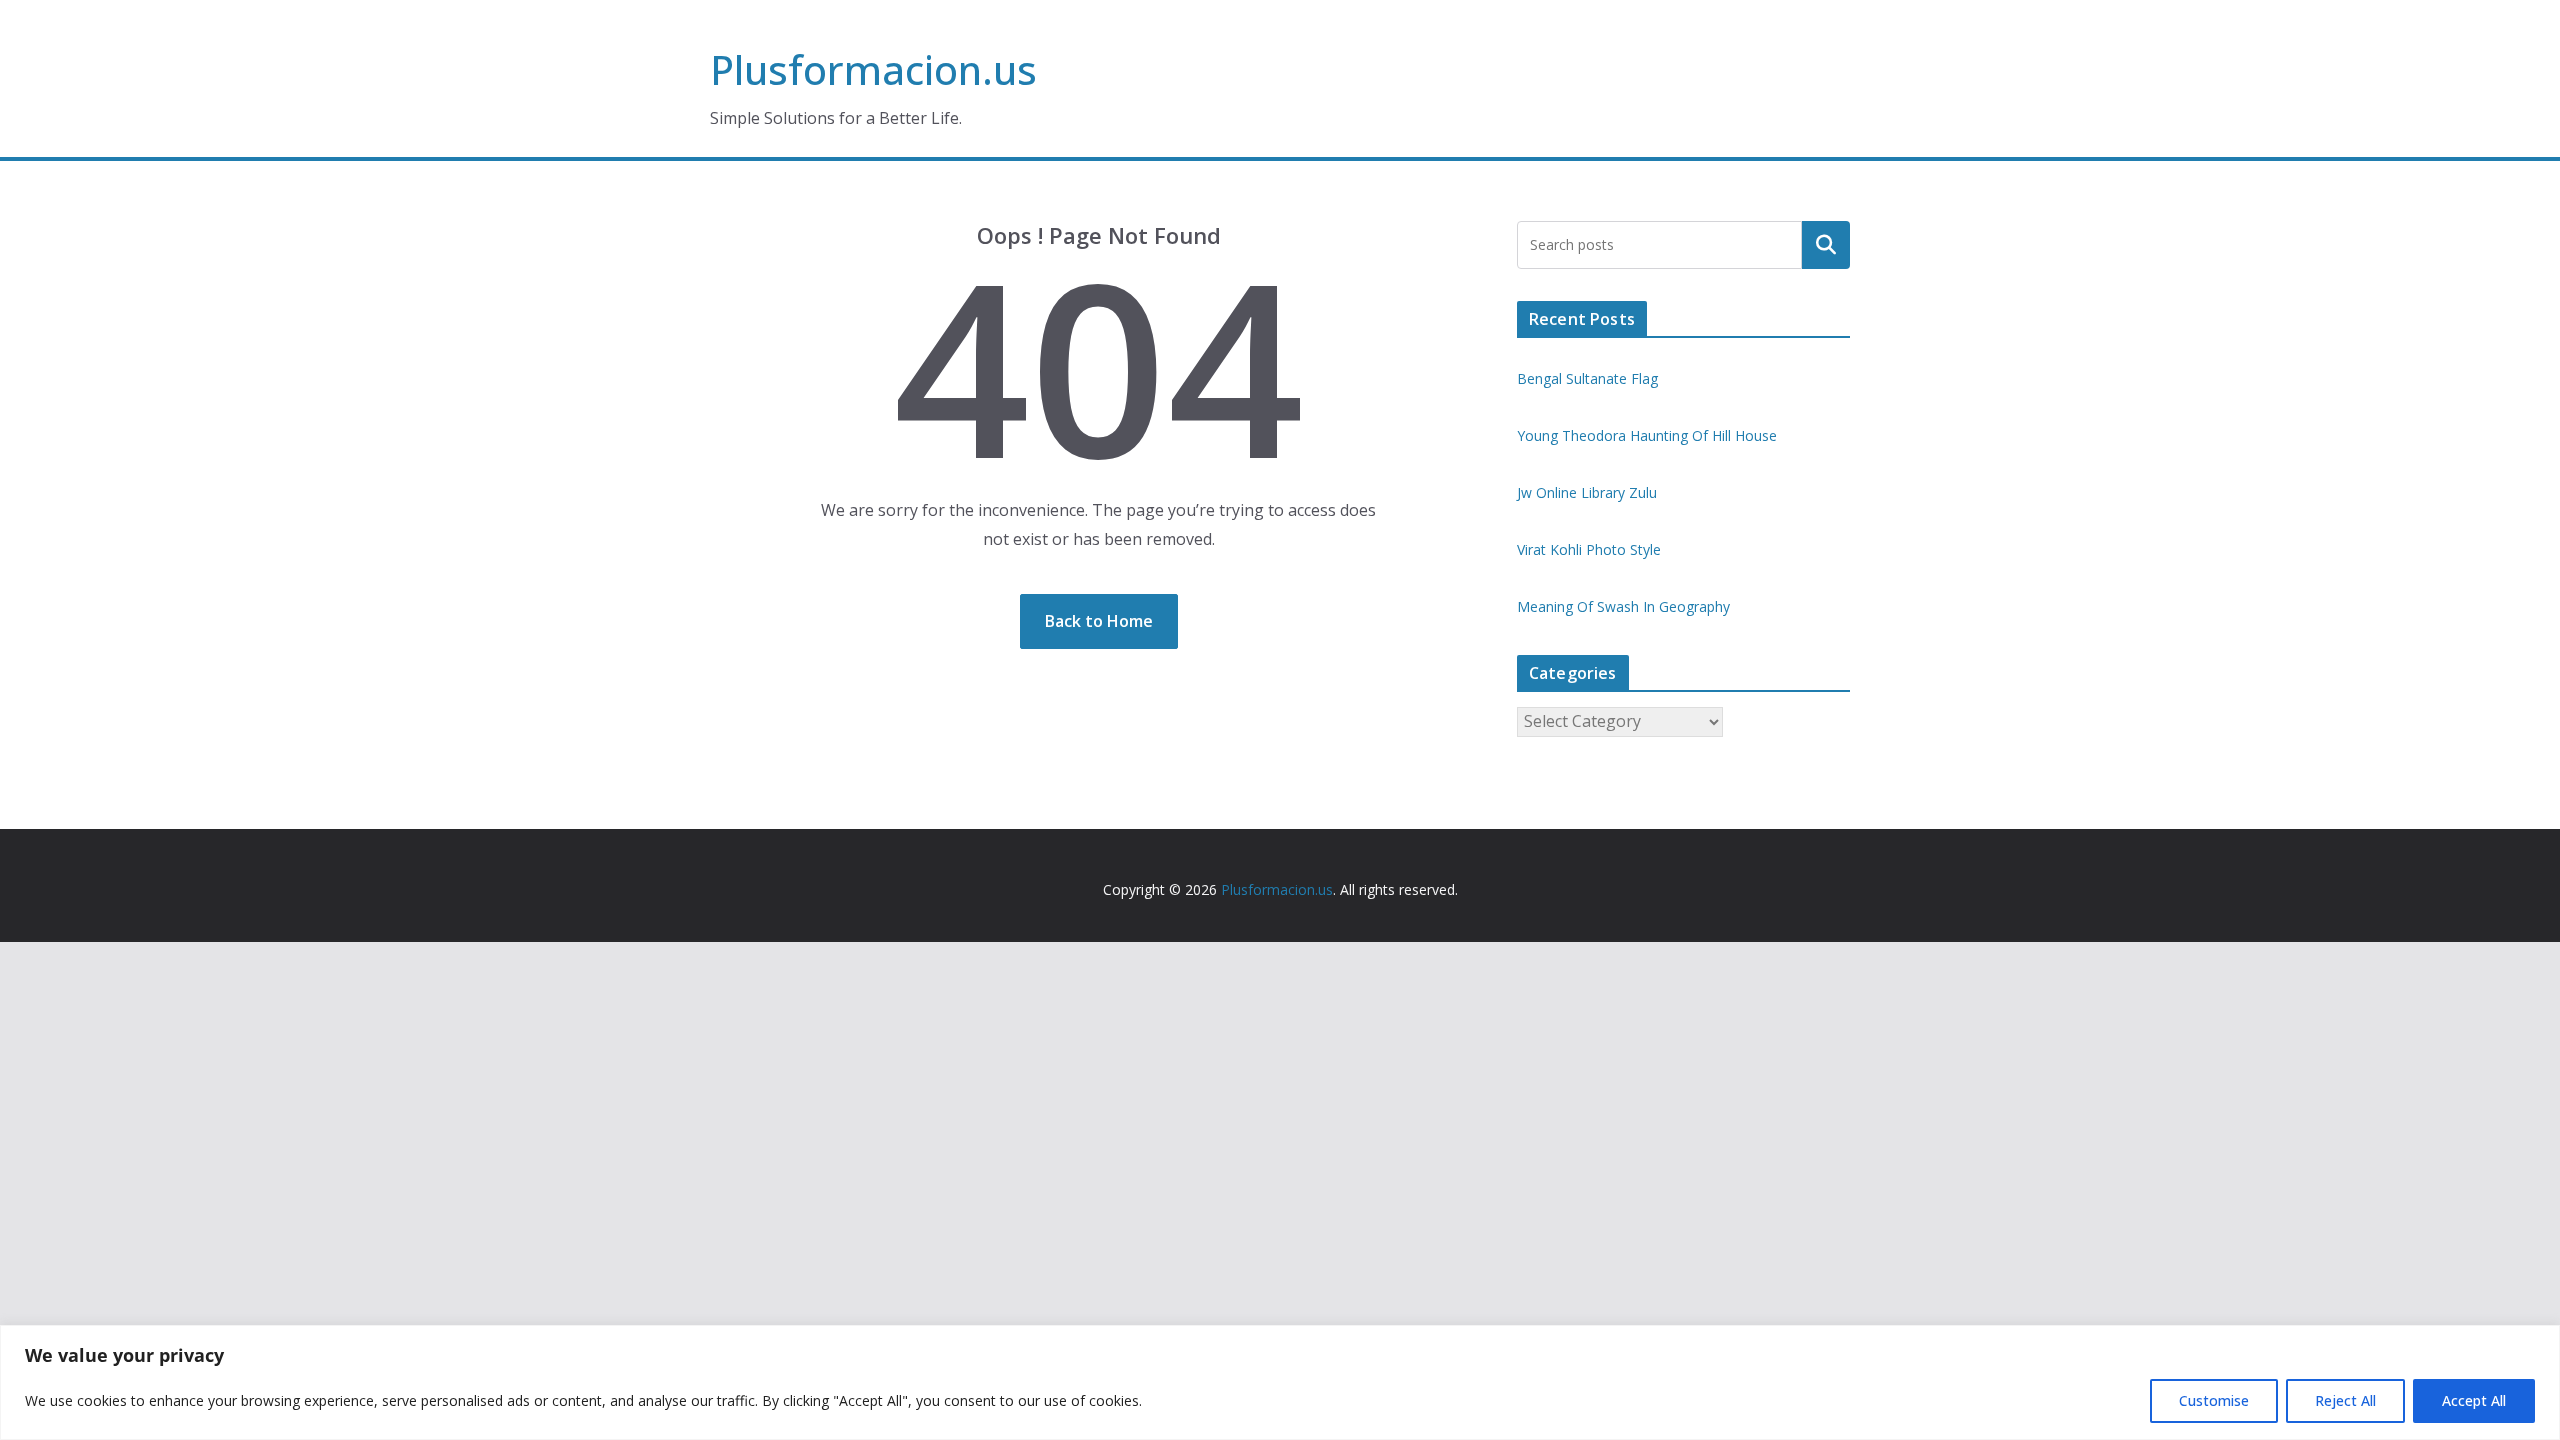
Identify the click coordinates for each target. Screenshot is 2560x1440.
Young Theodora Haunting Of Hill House (1647, 435)
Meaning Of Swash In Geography (1623, 606)
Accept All (2474, 1400)
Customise (2214, 1400)
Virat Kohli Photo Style (1589, 549)
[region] (1280, 1382)
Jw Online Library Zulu (1587, 492)
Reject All (2345, 1400)
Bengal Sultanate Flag (1587, 378)
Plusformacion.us (873, 69)
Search (1826, 245)
